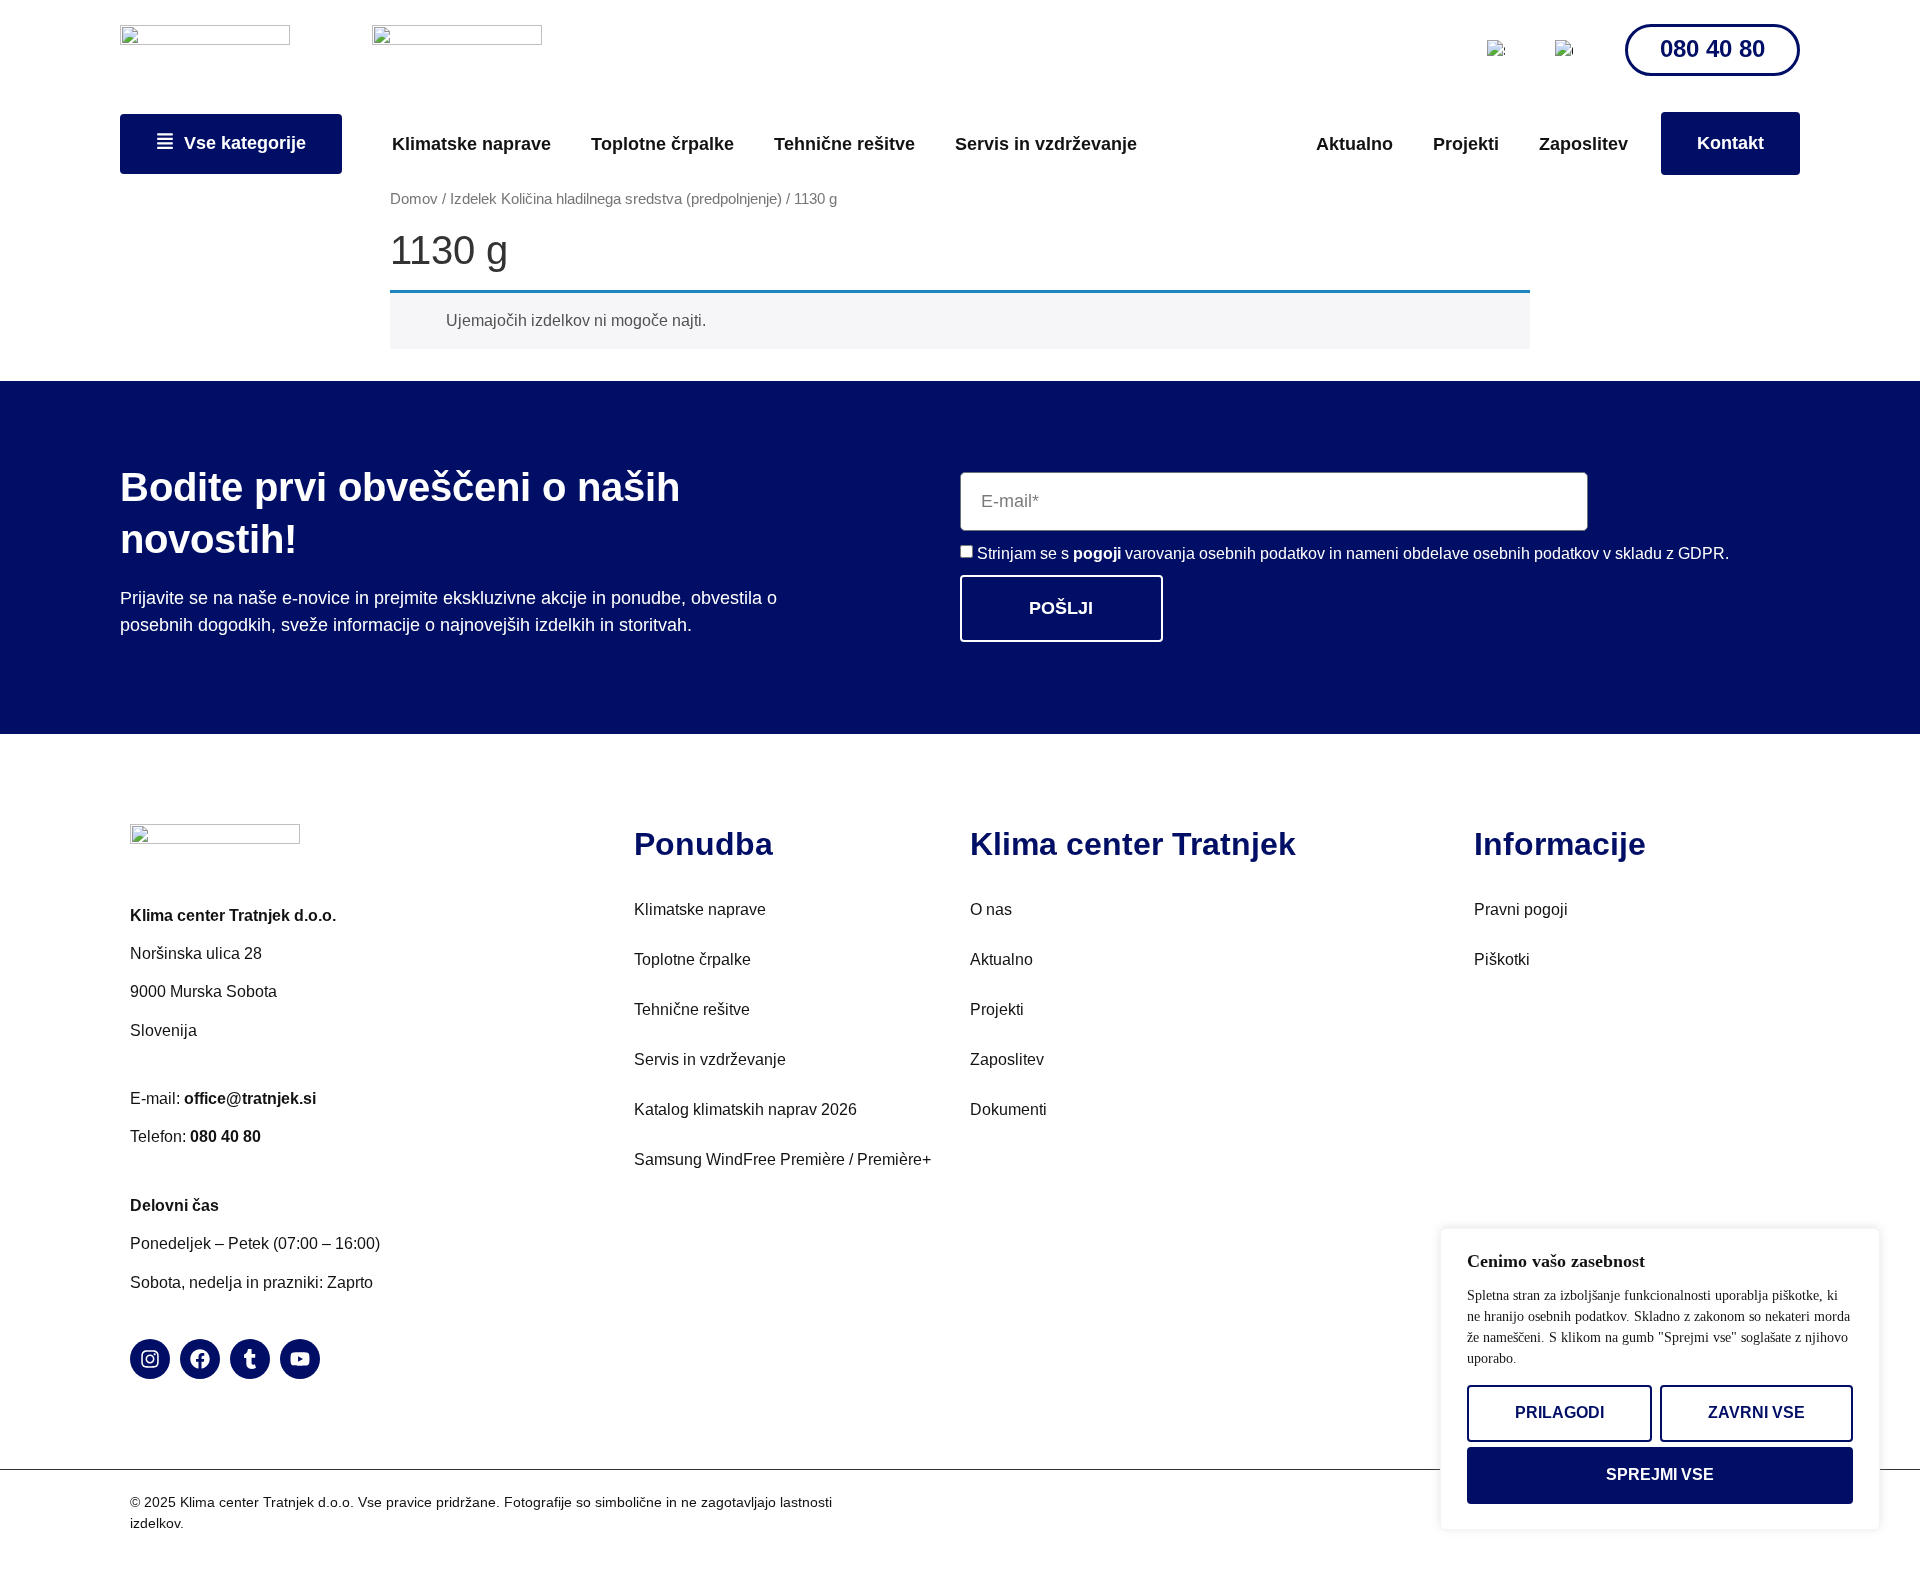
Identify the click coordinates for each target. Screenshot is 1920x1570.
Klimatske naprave (471, 144)
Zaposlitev (1583, 144)
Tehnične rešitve (844, 144)
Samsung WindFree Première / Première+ (782, 1159)
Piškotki (1502, 959)
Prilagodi (1559, 1412)
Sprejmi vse (1660, 1474)
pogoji (1099, 553)
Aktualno (1354, 144)
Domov (414, 199)
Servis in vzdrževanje (1046, 144)
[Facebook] (200, 1359)
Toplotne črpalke (662, 144)
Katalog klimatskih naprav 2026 (745, 1109)
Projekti (1466, 144)
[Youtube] (300, 1359)
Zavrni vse (1756, 1412)
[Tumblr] (250, 1359)
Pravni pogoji (1521, 909)
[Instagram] (150, 1359)
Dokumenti (1008, 1109)
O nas (991, 909)
